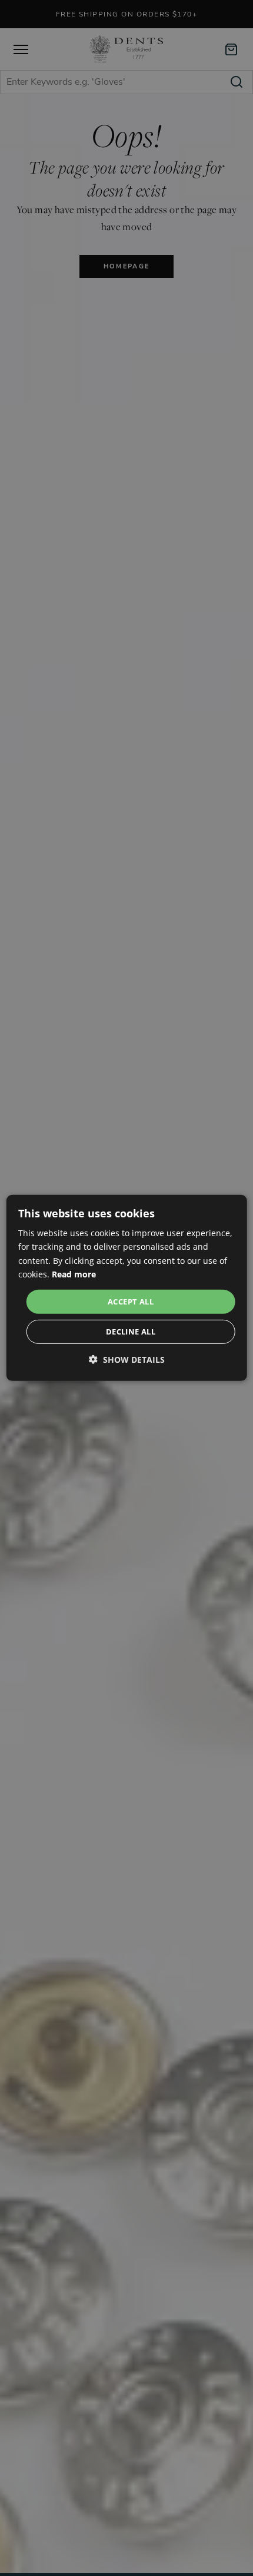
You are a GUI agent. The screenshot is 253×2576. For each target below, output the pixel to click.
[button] (127, 1360)
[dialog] (127, 1288)
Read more (74, 1274)
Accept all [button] (131, 1302)
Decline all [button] (131, 1332)
